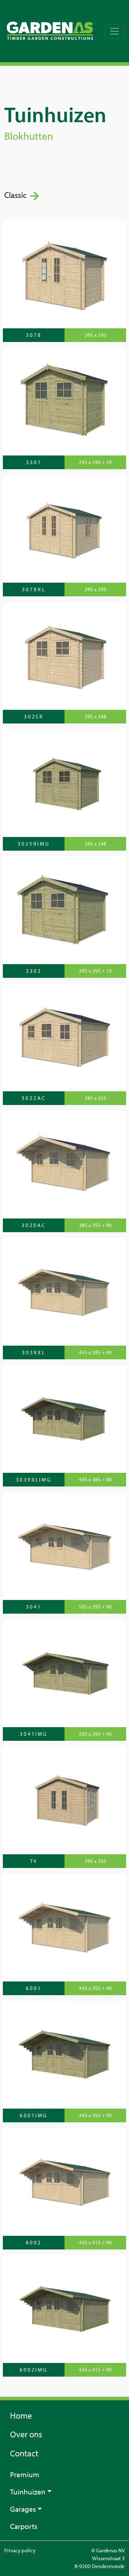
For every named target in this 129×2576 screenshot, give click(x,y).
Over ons (26, 2434)
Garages (23, 2509)
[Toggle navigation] (115, 31)
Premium (25, 2474)
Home (21, 2415)
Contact (24, 2453)
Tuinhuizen (28, 2492)
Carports (24, 2526)
